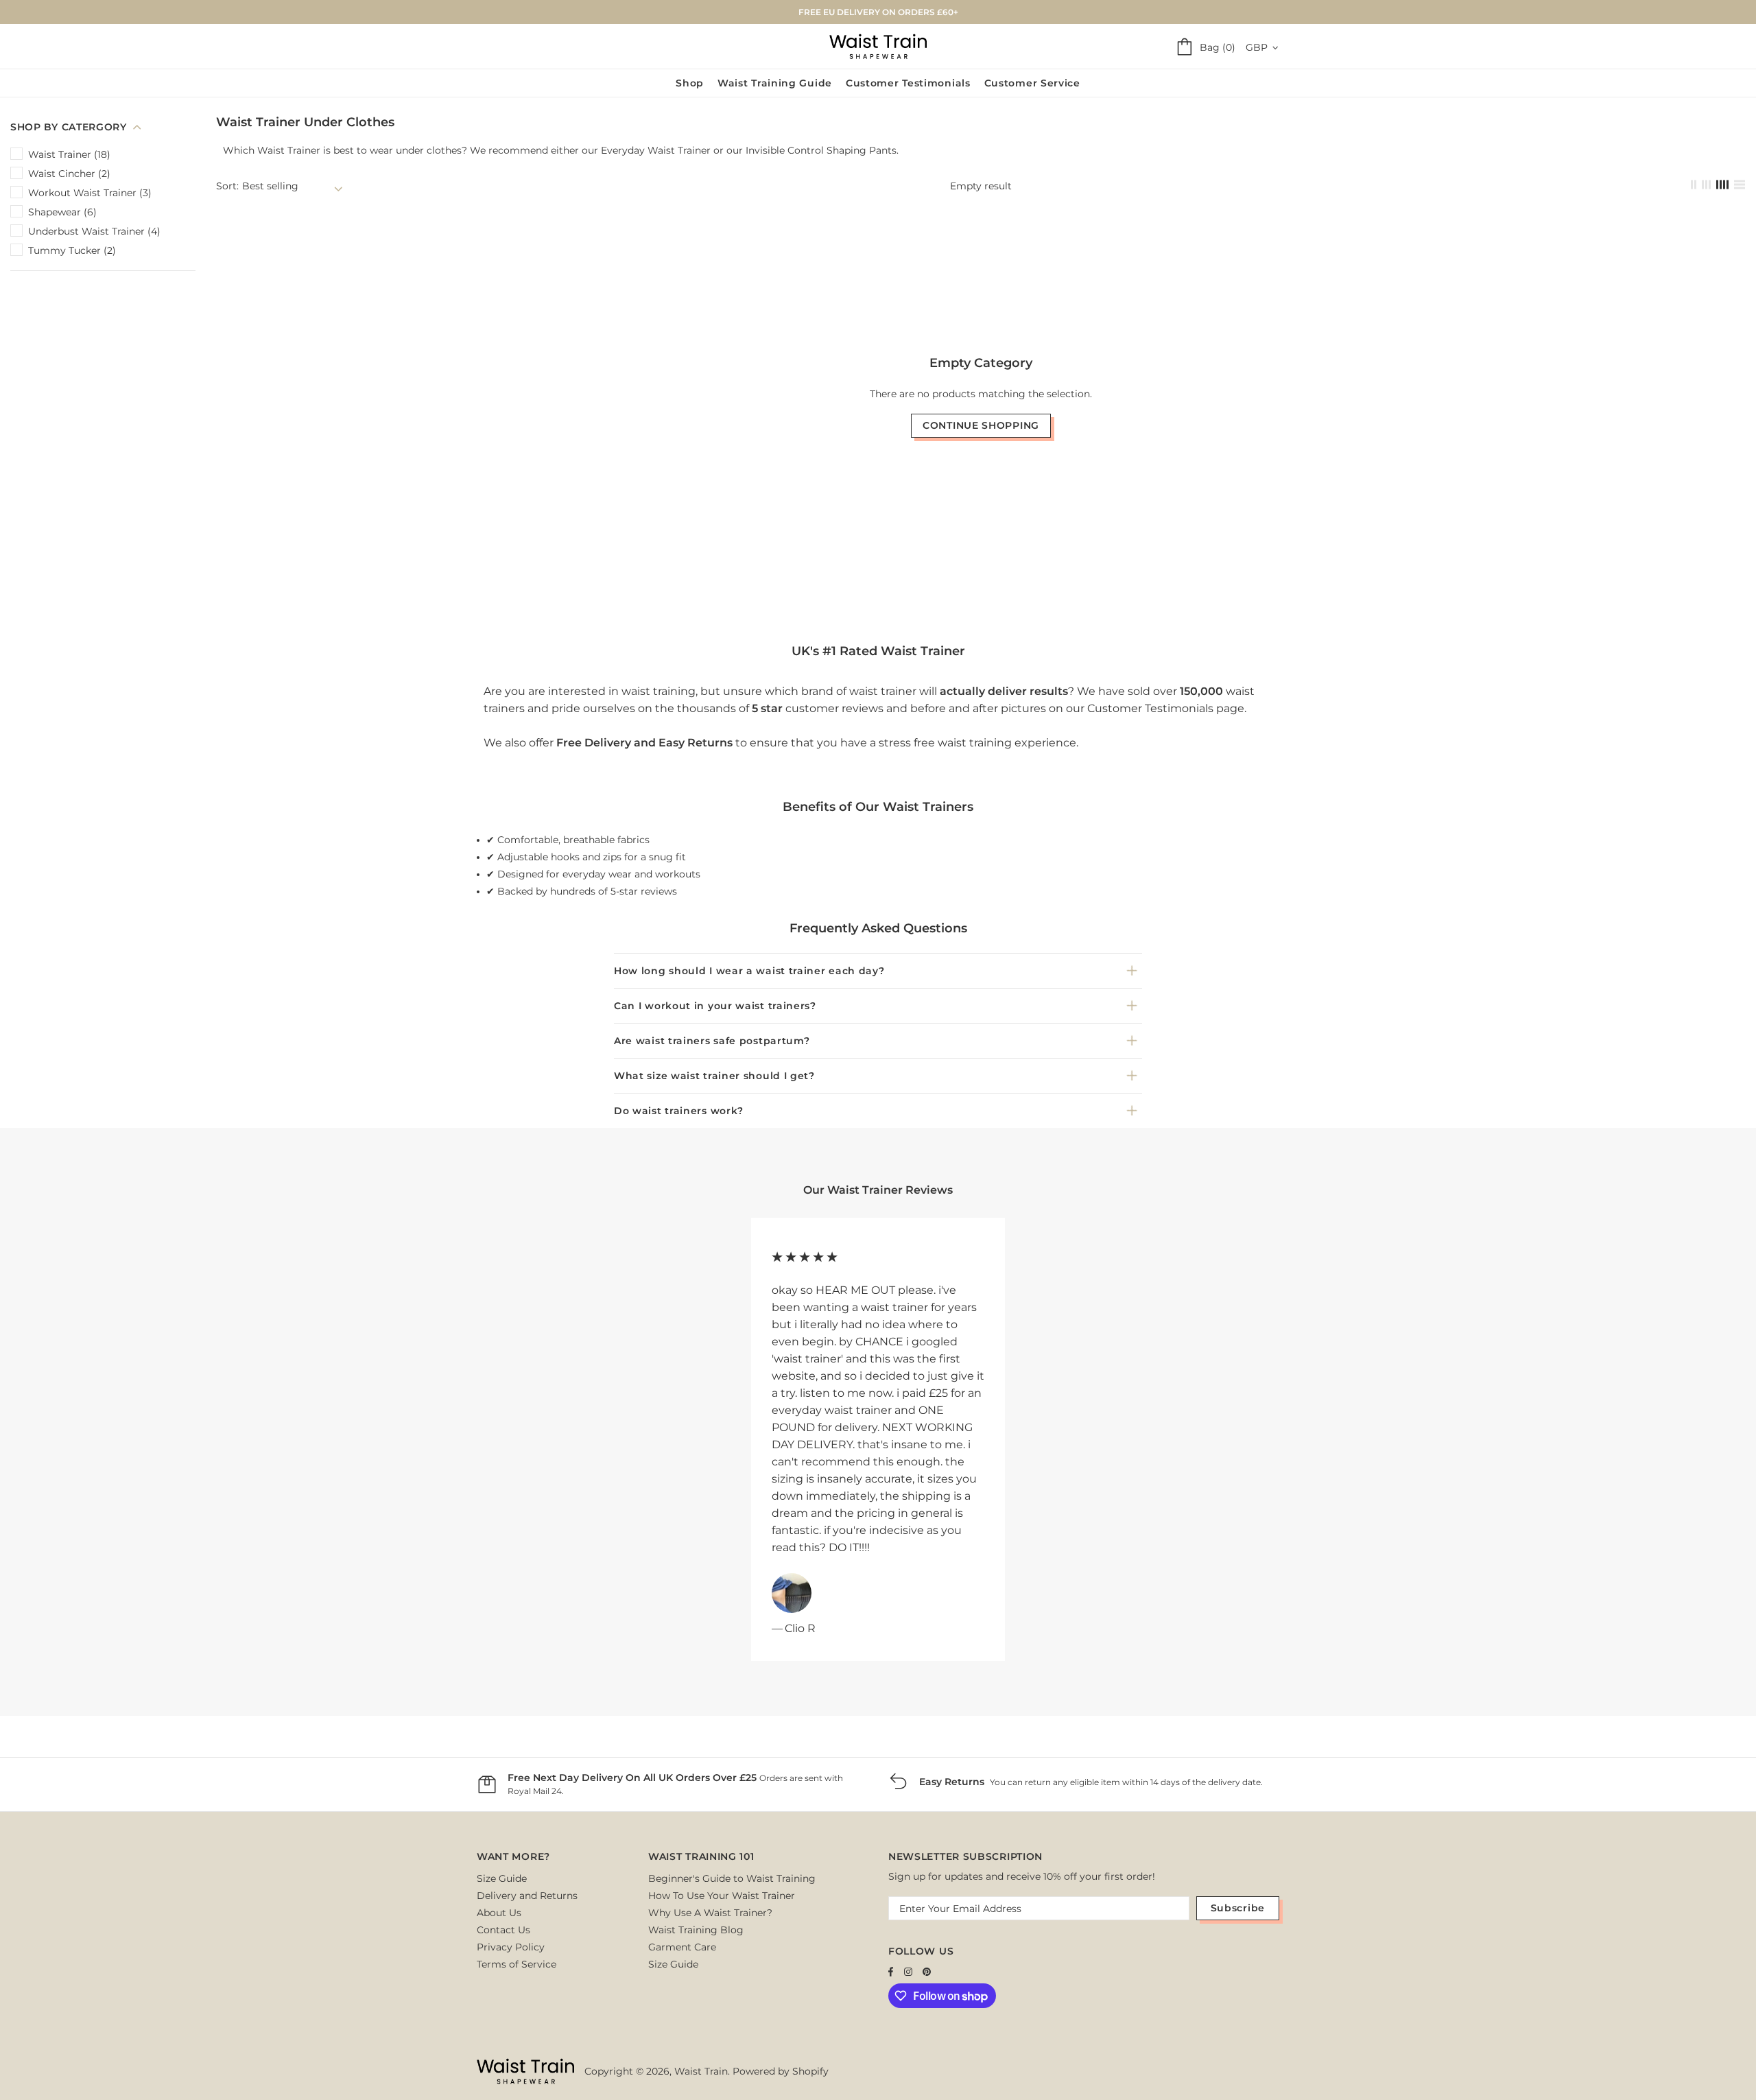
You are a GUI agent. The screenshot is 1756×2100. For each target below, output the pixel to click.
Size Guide (502, 1878)
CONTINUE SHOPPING (981, 425)
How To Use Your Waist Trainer (722, 1896)
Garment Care (682, 1947)
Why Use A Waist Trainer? (710, 1913)
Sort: (227, 186)
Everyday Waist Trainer (656, 150)
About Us (499, 1913)
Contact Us (503, 1930)
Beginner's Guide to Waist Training (732, 1878)
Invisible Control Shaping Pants (821, 150)
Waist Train (878, 46)
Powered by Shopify (781, 2071)
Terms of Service (517, 1964)
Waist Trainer (289, 150)
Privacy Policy (511, 1947)
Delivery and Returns (527, 1896)
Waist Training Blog (696, 1930)
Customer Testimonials (1150, 708)
